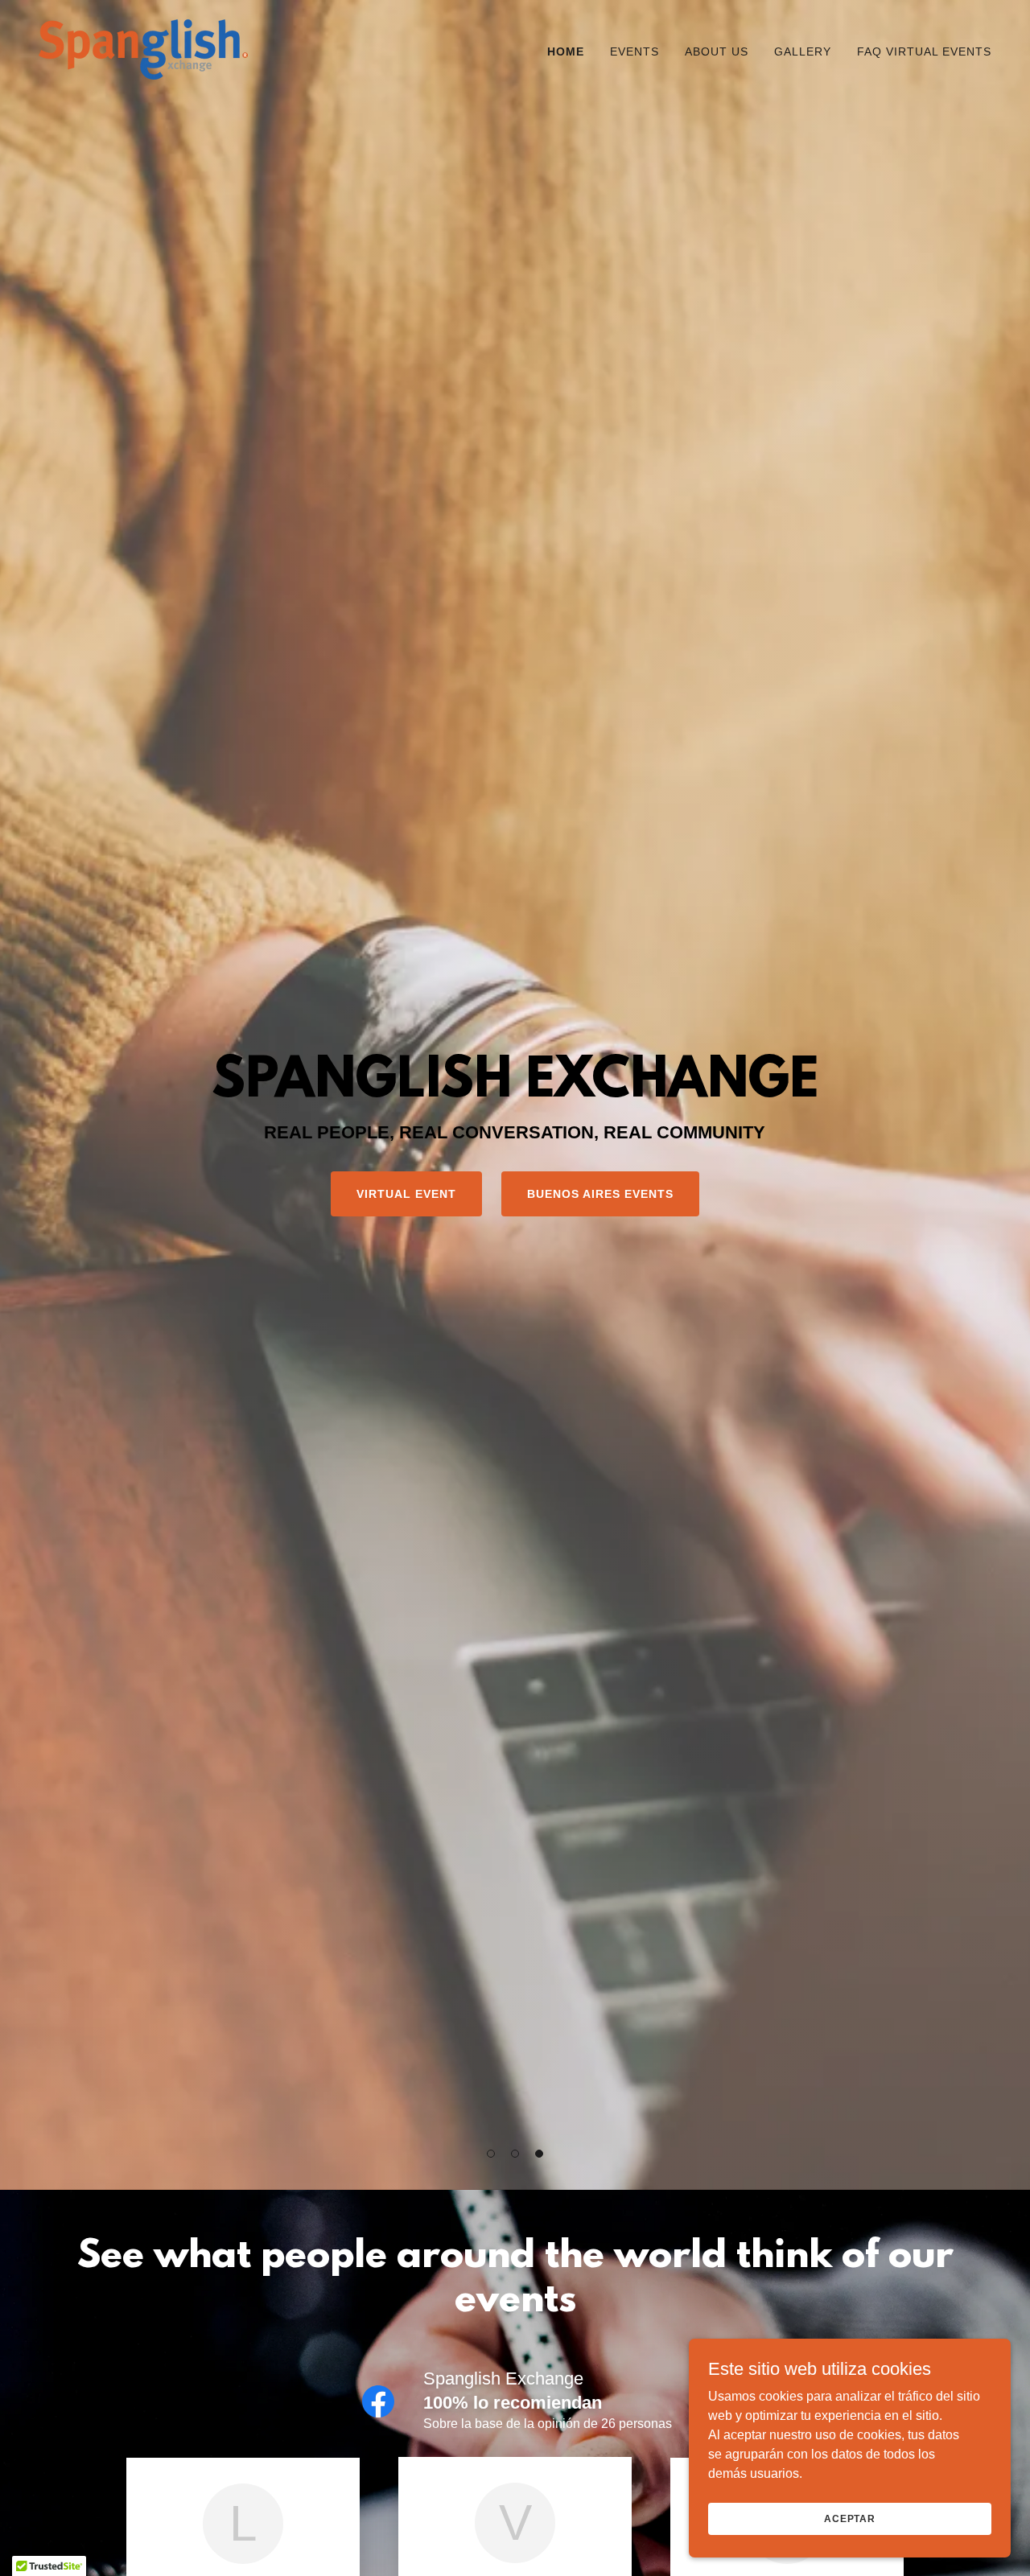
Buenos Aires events (600, 1194)
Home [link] (566, 51)
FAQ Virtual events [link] (924, 51)
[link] (143, 49)
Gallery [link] (803, 51)
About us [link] (717, 51)
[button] (491, 2154)
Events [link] (634, 51)
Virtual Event (406, 1194)
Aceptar (850, 2518)
